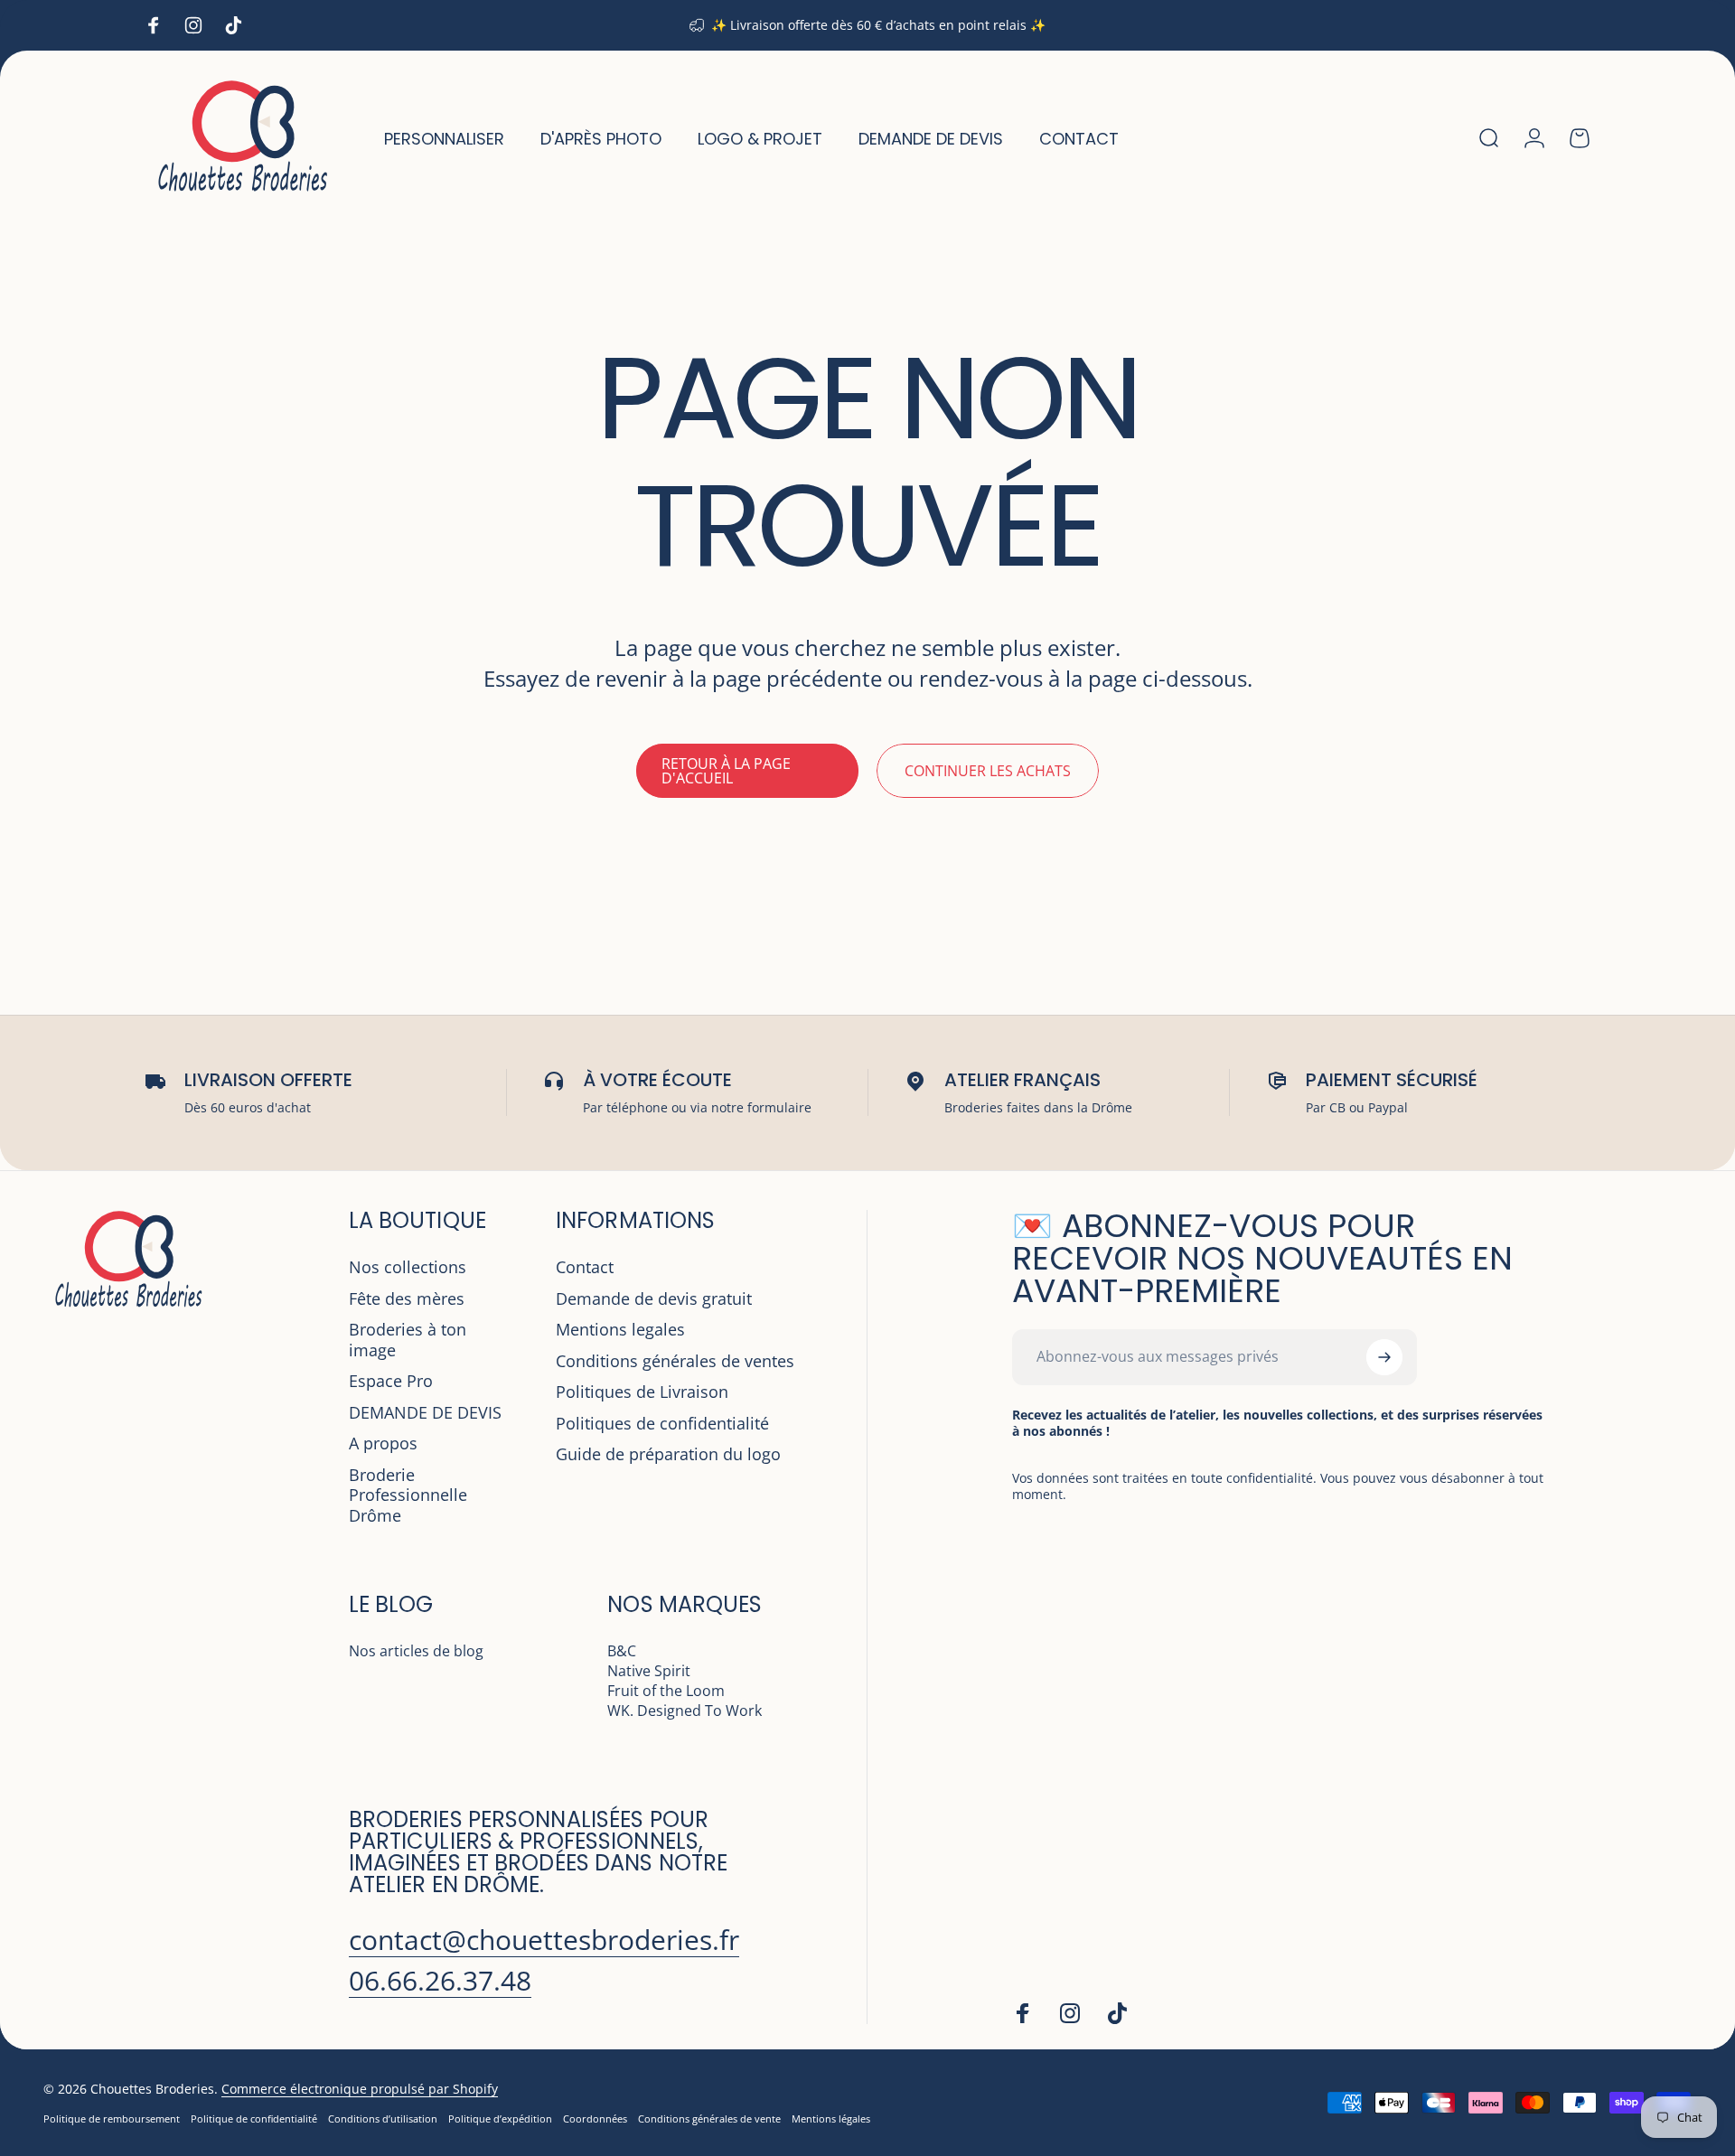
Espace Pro (391, 1381)
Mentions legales (620, 1330)
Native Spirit (649, 1671)
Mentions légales (831, 2119)
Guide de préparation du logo (668, 1454)
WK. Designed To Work (685, 1711)
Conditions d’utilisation (383, 2119)
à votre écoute (657, 1080)
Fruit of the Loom (666, 1691)
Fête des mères (407, 1299)
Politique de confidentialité (254, 2119)
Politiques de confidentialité (662, 1424)
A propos (383, 1444)
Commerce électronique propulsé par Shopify (360, 2089)
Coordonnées (595, 2119)
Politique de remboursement (112, 2119)
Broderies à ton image (408, 1340)
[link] (544, 1940)
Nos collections (408, 1267)
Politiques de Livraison (642, 1392)
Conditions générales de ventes (675, 1361)
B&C (622, 1651)
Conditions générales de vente (709, 2119)
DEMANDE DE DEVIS (425, 1413)
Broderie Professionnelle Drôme (408, 1495)
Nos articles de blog (416, 1651)
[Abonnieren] (1384, 1357)
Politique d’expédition (500, 2119)
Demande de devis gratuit (654, 1299)
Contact (585, 1267)
